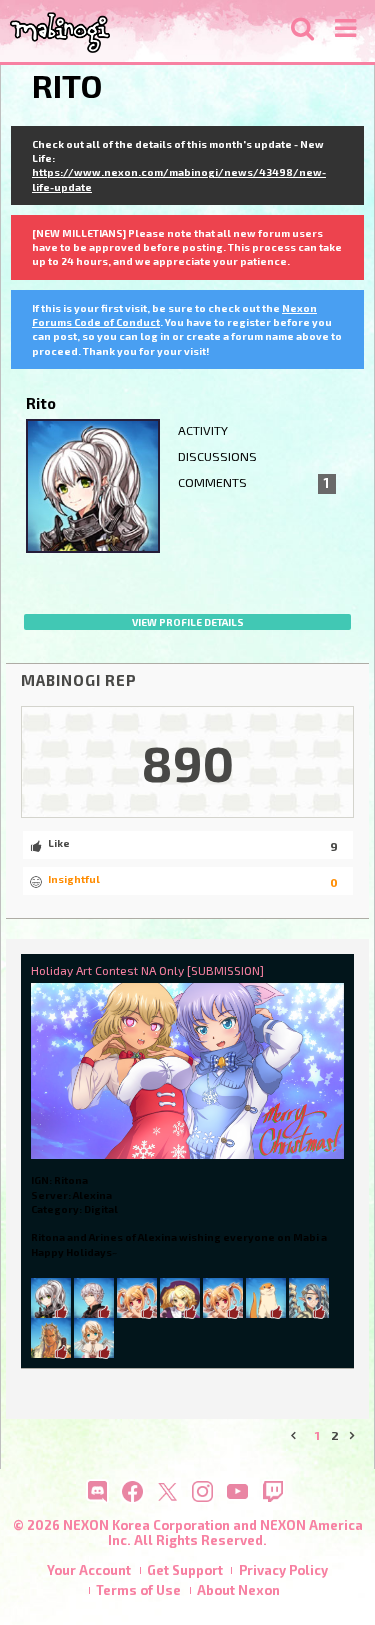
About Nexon (238, 1590)
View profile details (188, 622)
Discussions (217, 456)
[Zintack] (94, 1337)
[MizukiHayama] (51, 1297)
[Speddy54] (309, 1297)
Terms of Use (138, 1590)
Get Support (185, 1570)
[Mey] (137, 1297)
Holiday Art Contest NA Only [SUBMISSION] (147, 970)
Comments (253, 483)
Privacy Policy (283, 1570)
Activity (203, 430)
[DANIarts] (223, 1297)
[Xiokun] (51, 1337)
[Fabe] (266, 1297)
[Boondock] (180, 1297)
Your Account (89, 1570)
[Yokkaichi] (94, 1297)
